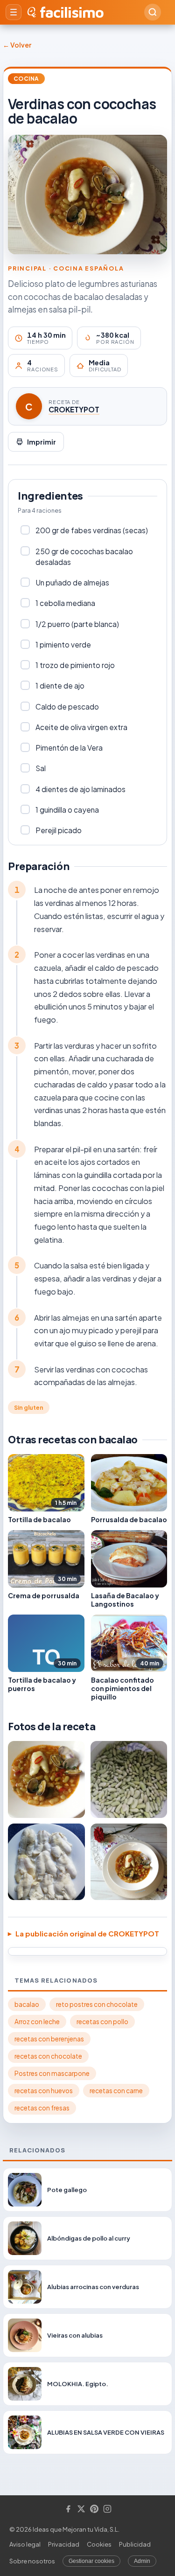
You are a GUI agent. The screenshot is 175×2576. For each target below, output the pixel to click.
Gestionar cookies (91, 2561)
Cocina (26, 79)
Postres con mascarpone (52, 2073)
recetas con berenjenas (49, 2039)
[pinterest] (94, 2510)
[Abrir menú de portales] (14, 12)
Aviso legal (25, 2544)
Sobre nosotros (32, 2561)
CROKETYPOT (74, 409)
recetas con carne (116, 2091)
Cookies (99, 2544)
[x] (81, 2510)
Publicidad (135, 2544)
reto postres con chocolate (97, 2004)
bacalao (27, 2004)
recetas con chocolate (48, 2056)
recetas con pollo (102, 2022)
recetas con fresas (42, 2108)
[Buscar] (153, 12)
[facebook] (68, 2510)
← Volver (17, 45)
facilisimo (72, 12)
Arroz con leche (37, 2022)
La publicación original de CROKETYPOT (87, 1933)
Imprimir (42, 442)
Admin (142, 2561)
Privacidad (64, 2544)
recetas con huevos (44, 2091)
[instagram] (107, 2510)
